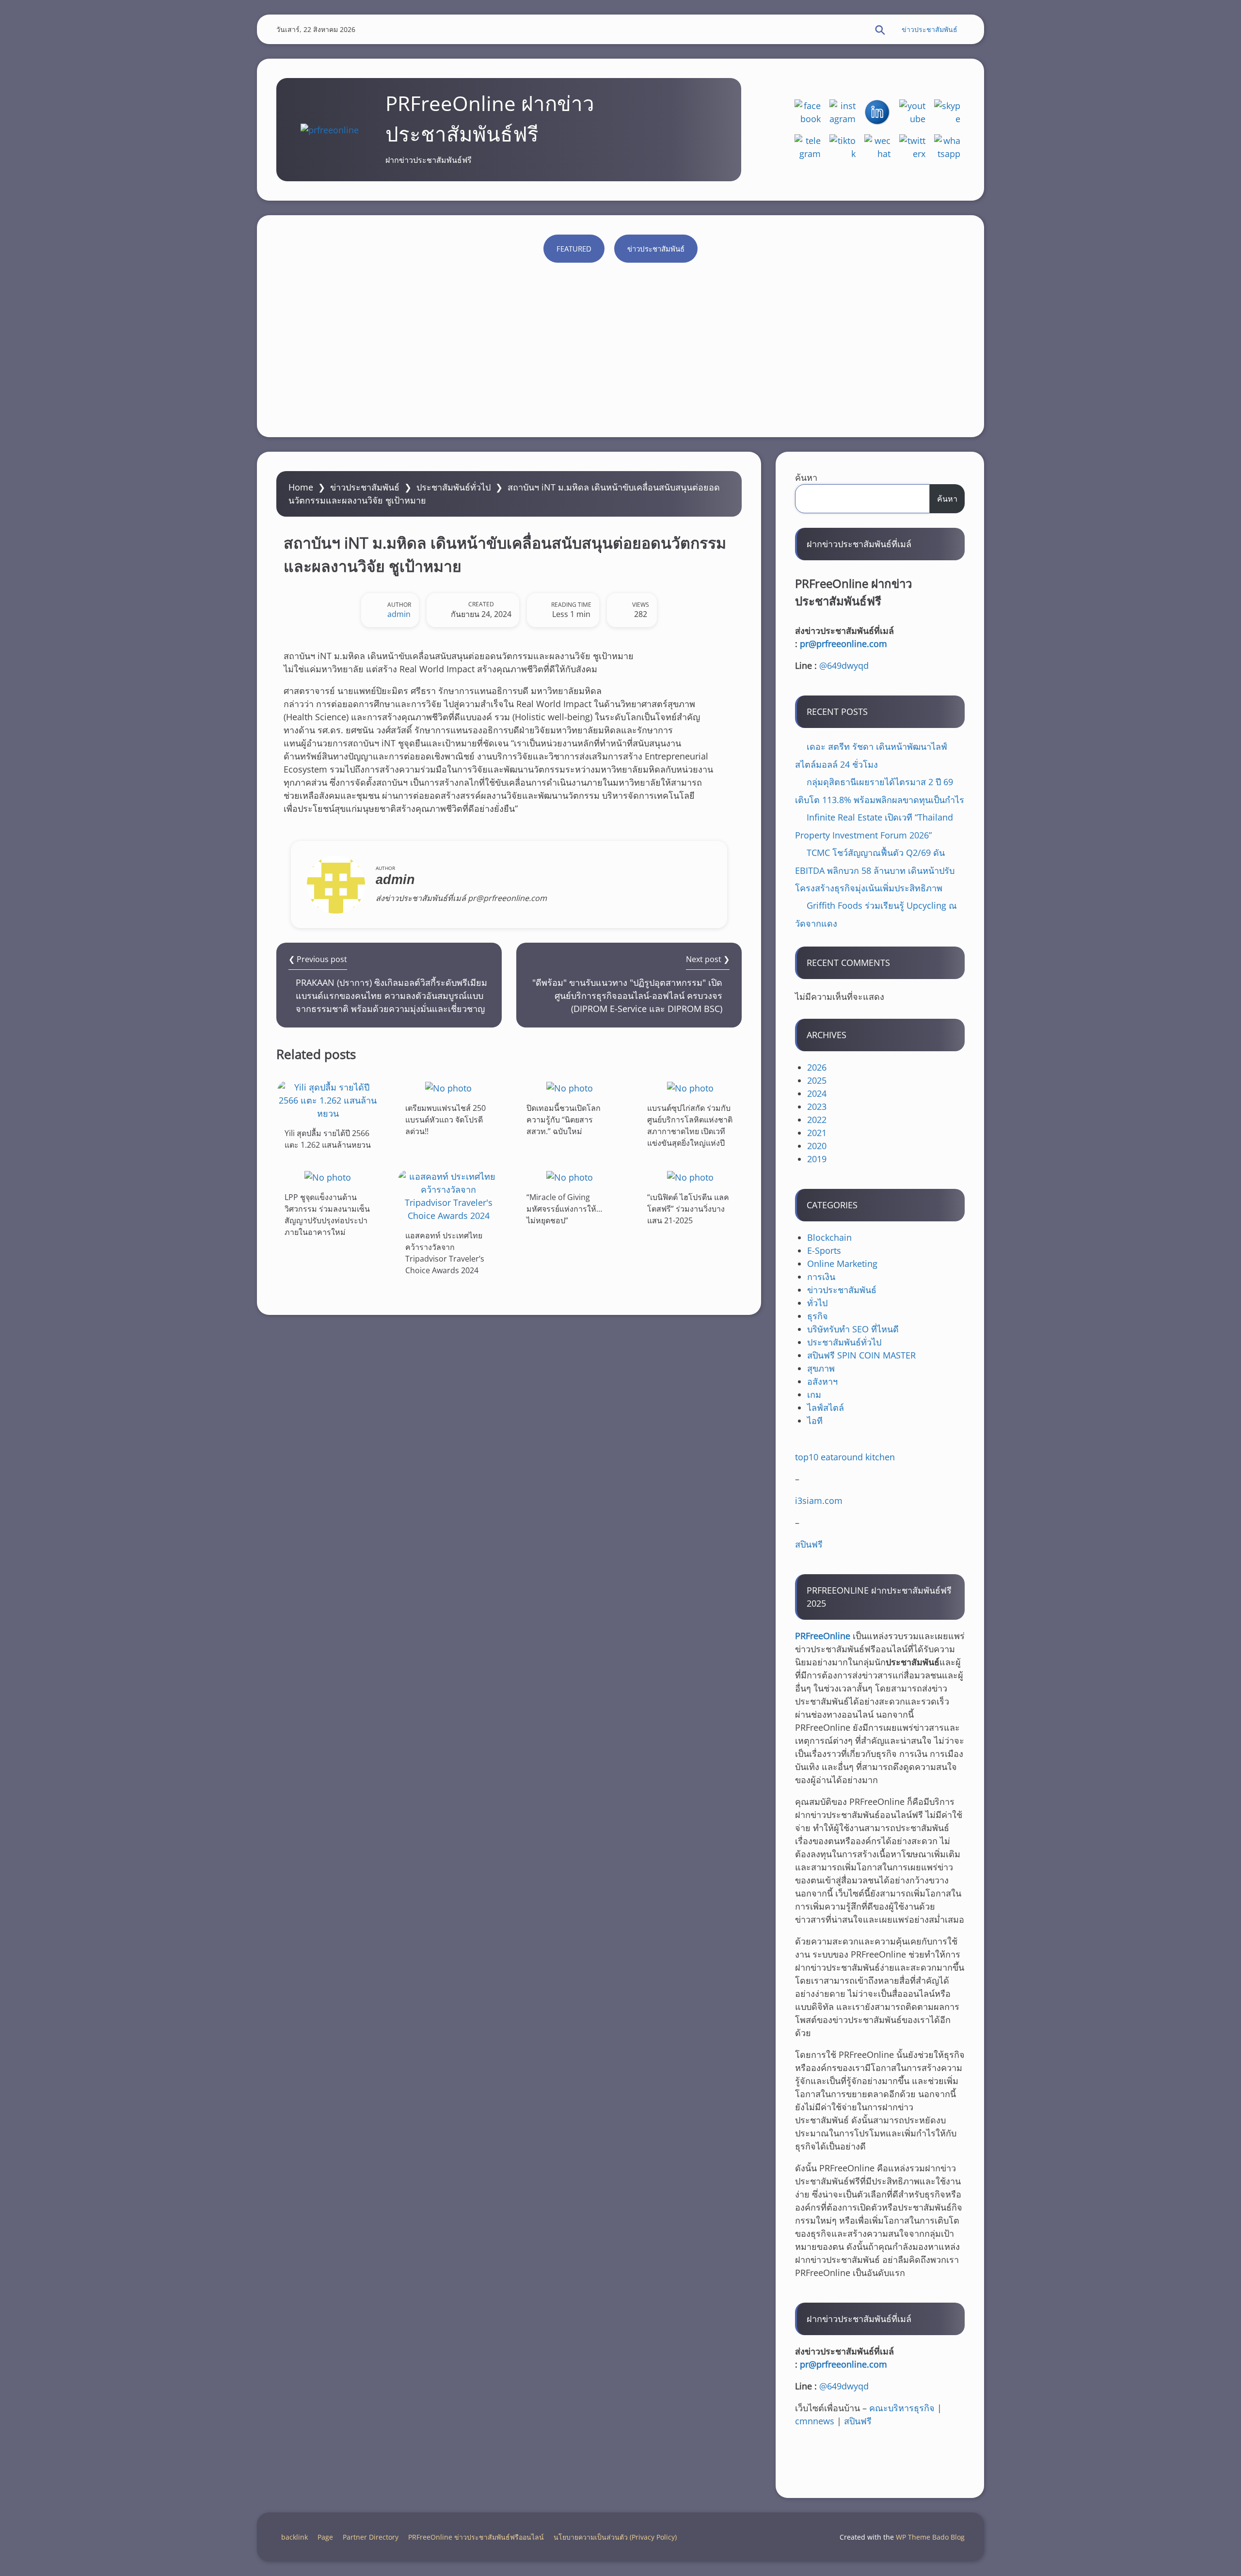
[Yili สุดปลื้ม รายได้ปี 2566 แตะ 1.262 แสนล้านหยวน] (328, 1100)
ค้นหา (806, 477)
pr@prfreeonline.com (843, 644)
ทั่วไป (817, 1303)
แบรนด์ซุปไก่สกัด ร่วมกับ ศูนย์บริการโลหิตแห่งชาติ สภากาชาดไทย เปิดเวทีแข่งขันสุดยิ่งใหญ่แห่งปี (690, 1125)
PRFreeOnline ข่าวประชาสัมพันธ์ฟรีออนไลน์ (476, 2537)
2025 (817, 1080)
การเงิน (821, 1277)
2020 (817, 1146)
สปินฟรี (809, 1544)
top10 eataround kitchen (845, 1457)
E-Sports (824, 1250)
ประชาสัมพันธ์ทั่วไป (453, 487)
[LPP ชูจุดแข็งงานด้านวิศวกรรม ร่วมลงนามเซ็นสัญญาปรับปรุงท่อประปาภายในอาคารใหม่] (328, 1177)
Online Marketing (842, 1264)
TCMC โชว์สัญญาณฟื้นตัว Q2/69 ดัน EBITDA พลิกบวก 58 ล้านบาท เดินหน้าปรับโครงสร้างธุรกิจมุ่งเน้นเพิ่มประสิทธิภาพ (875, 870)
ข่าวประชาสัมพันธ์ (930, 29)
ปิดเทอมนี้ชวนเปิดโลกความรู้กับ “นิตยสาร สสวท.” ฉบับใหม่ (564, 1120)
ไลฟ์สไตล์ (826, 1407)
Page (325, 2537)
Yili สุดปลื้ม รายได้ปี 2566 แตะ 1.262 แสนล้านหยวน (328, 1139)
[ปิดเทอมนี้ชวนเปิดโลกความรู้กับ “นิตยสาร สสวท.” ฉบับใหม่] (570, 1088)
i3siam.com (819, 1501)
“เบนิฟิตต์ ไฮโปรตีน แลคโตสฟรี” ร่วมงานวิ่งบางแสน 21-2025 (688, 1209)
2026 (817, 1067)
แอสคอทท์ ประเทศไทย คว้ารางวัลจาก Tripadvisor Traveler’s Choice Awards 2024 (445, 1253)
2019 (817, 1159)
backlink (294, 2537)
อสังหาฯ (822, 1381)
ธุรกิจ (818, 1316)
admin (399, 614)
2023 (817, 1106)
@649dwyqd (844, 665)
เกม (814, 1394)
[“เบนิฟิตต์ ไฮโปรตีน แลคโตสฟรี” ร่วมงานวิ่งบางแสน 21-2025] (690, 1177)
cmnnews (815, 2421)
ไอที (815, 1421)
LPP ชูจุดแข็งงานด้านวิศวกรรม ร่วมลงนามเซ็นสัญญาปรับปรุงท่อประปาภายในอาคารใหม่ (327, 1215)
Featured (574, 249)
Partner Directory (371, 2537)
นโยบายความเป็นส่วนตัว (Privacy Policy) (615, 2537)
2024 (817, 1093)
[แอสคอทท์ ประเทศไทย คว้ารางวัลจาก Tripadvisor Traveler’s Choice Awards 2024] (448, 1196)
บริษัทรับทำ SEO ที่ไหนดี (853, 1329)
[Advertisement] (620, 345)
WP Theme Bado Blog (930, 2537)
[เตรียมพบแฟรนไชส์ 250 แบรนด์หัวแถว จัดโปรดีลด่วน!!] (448, 1088)
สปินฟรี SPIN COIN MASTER (861, 1355)
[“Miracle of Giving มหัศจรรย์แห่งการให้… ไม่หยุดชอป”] (570, 1177)
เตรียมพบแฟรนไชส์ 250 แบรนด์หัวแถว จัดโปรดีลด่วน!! (445, 1120)
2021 (817, 1133)
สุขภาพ (821, 1368)
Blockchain (829, 1237)
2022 (817, 1120)
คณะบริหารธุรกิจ (902, 2408)
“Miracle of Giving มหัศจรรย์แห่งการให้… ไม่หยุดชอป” (564, 1209)
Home (301, 487)
